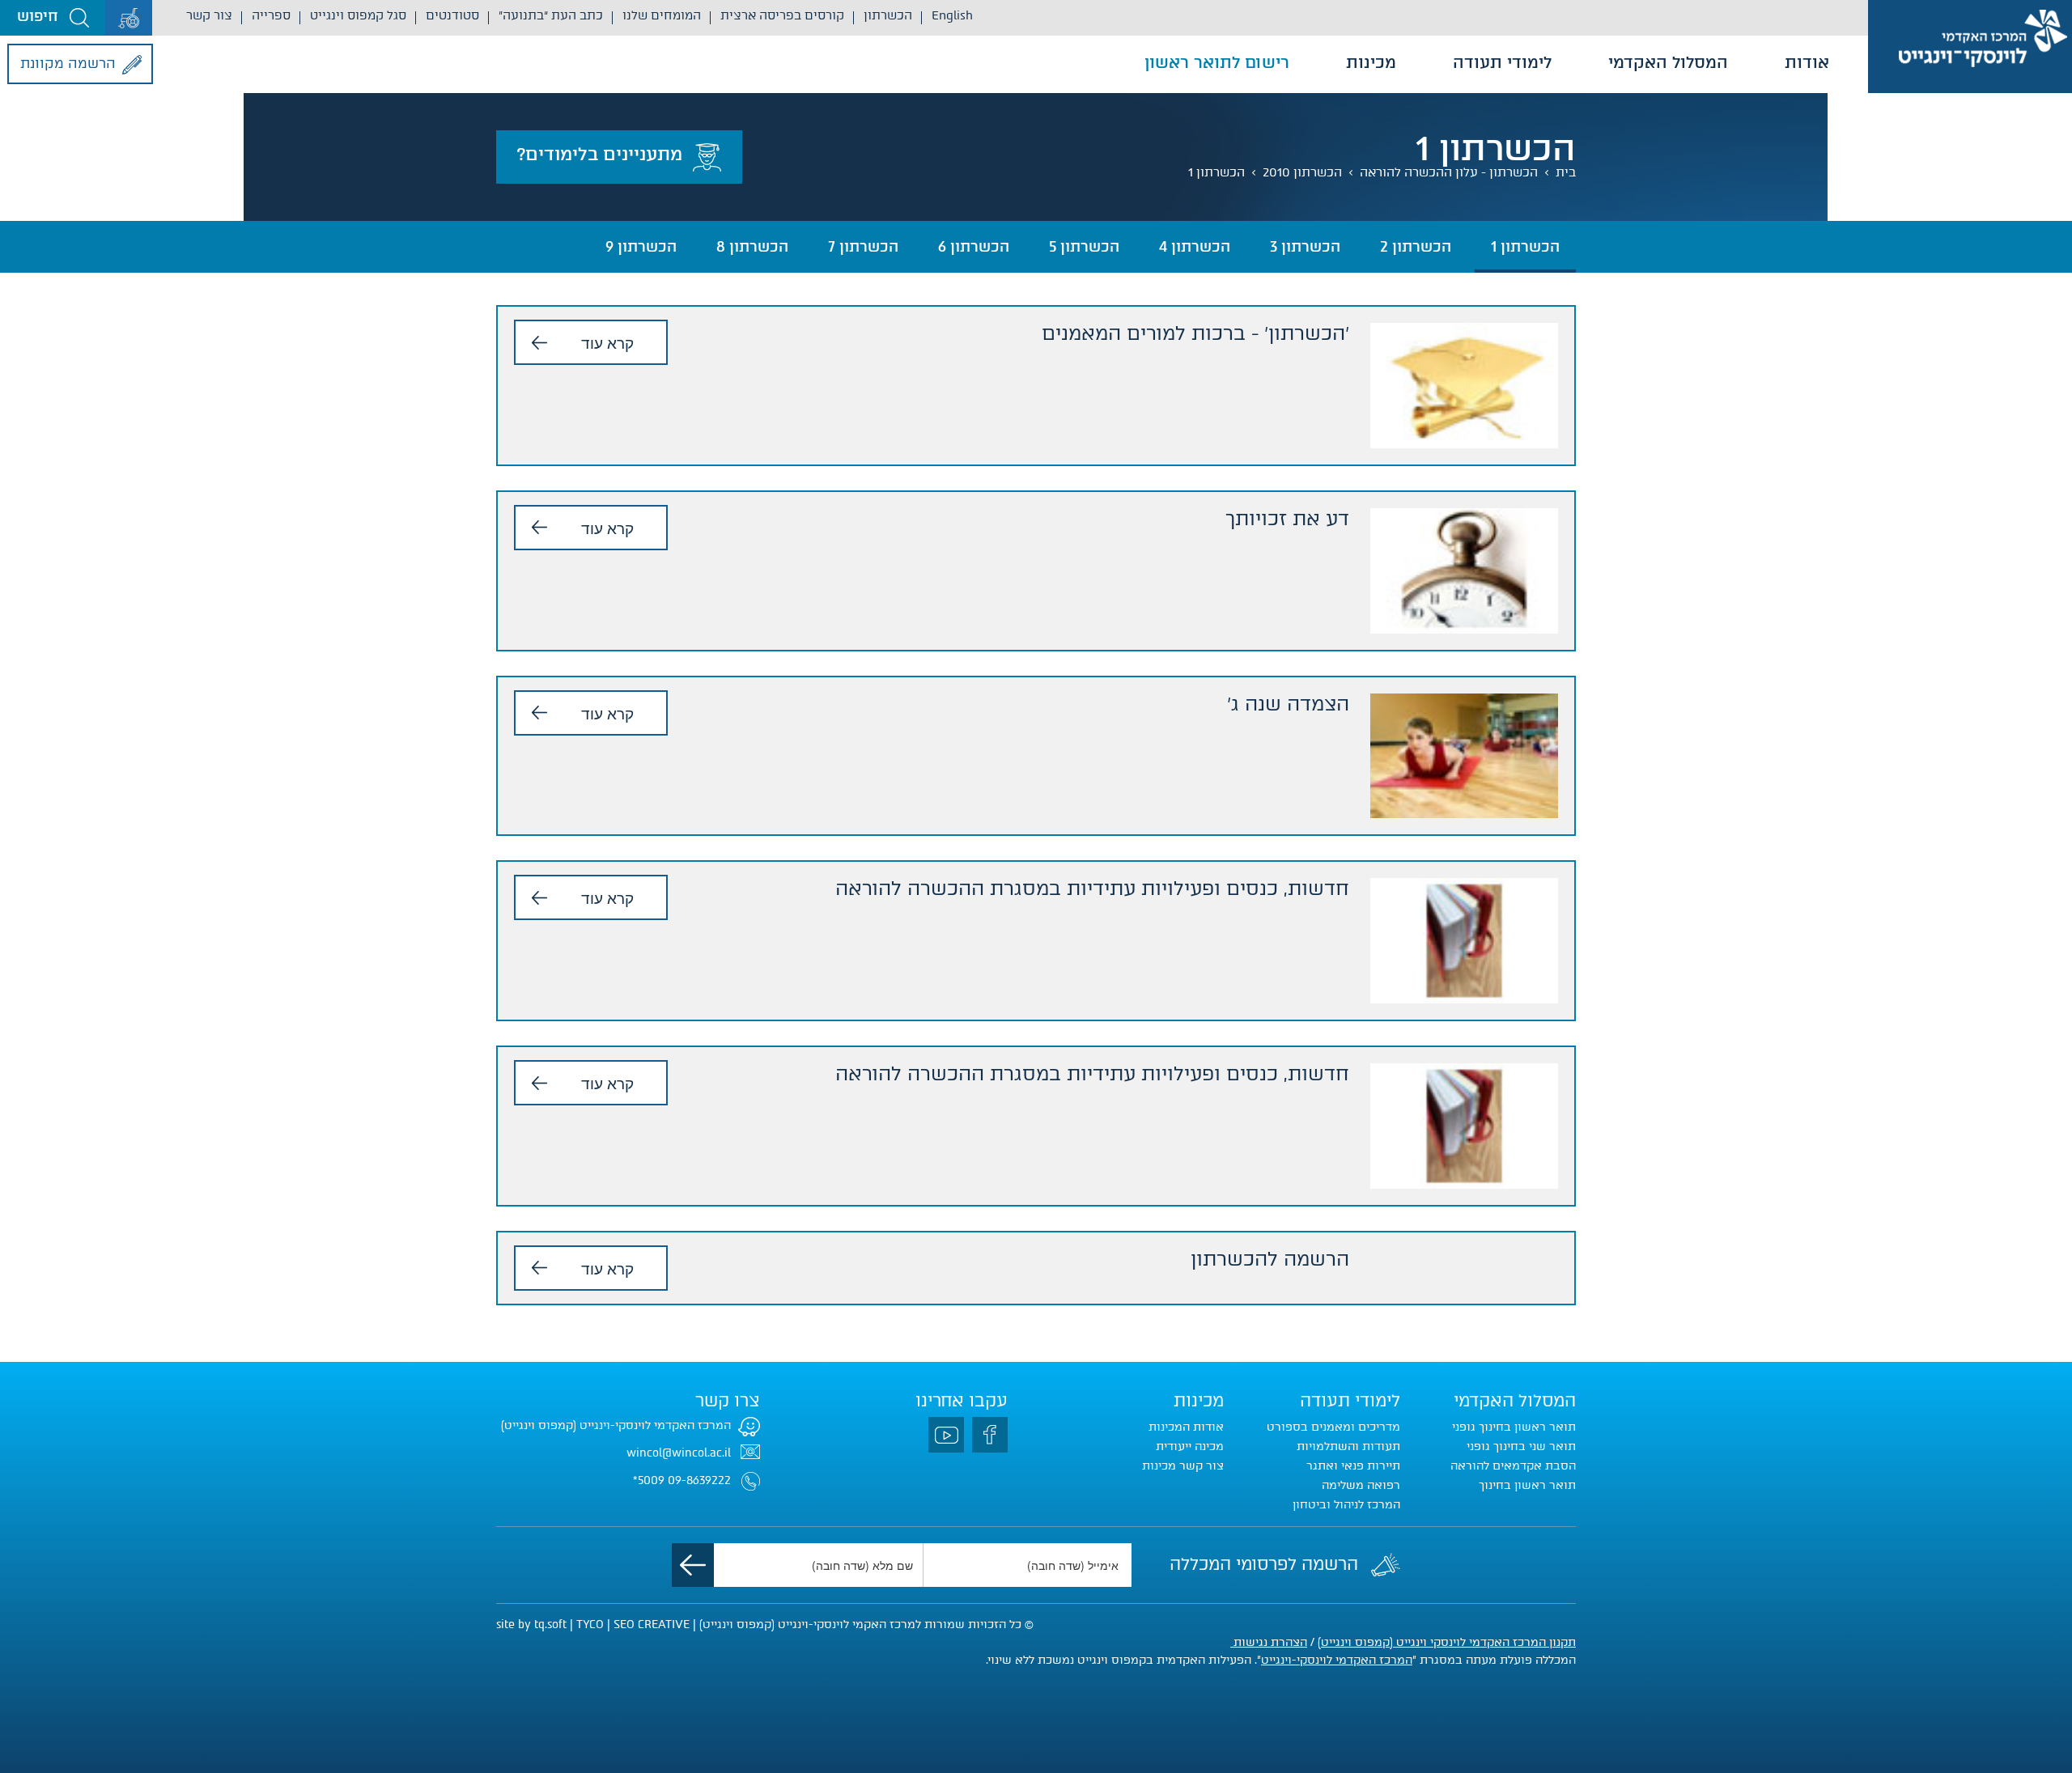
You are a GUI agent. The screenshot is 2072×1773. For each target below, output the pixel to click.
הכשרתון (888, 15)
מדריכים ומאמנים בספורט (1333, 1427)
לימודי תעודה (1502, 62)
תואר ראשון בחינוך (1527, 1485)
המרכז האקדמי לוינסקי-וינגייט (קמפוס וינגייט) (616, 1425)
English (952, 15)
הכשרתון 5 (1084, 247)
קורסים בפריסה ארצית (782, 15)
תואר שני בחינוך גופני (1521, 1446)
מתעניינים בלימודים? (599, 154)
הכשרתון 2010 (1302, 172)
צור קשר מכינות (1183, 1466)
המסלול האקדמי (1668, 62)
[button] (53, 18)
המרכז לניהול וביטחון (1346, 1505)
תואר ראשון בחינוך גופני (1514, 1427)
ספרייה (271, 15)
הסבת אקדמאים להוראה (1513, 1466)
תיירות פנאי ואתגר (1353, 1466)
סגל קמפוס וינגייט (358, 15)
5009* (649, 1480)
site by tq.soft (531, 1625)
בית (1566, 172)
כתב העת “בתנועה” (551, 15)
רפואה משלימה (1361, 1485)
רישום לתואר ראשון (1217, 62)
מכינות (1371, 62)
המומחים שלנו (662, 15)
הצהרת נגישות (1269, 1642)
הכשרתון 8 (752, 247)
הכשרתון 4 (1195, 247)
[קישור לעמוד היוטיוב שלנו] (946, 1435)
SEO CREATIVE (652, 1625)
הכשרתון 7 (863, 247)
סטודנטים (452, 15)
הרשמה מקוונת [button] (68, 63)
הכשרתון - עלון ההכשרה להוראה (1449, 172)
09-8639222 (699, 1480)
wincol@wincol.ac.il (679, 1453)
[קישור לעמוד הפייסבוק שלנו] (990, 1435)
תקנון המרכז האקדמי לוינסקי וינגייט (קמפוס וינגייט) (1447, 1642)
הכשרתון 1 (1216, 172)
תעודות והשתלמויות (1348, 1446)
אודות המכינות (1186, 1427)
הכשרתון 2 (1416, 247)
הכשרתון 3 (1305, 247)
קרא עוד (607, 342)
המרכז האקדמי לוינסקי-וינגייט (1337, 1660)
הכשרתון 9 (641, 247)
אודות (1807, 62)
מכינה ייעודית (1190, 1446)
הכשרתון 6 (974, 247)
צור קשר (209, 15)
